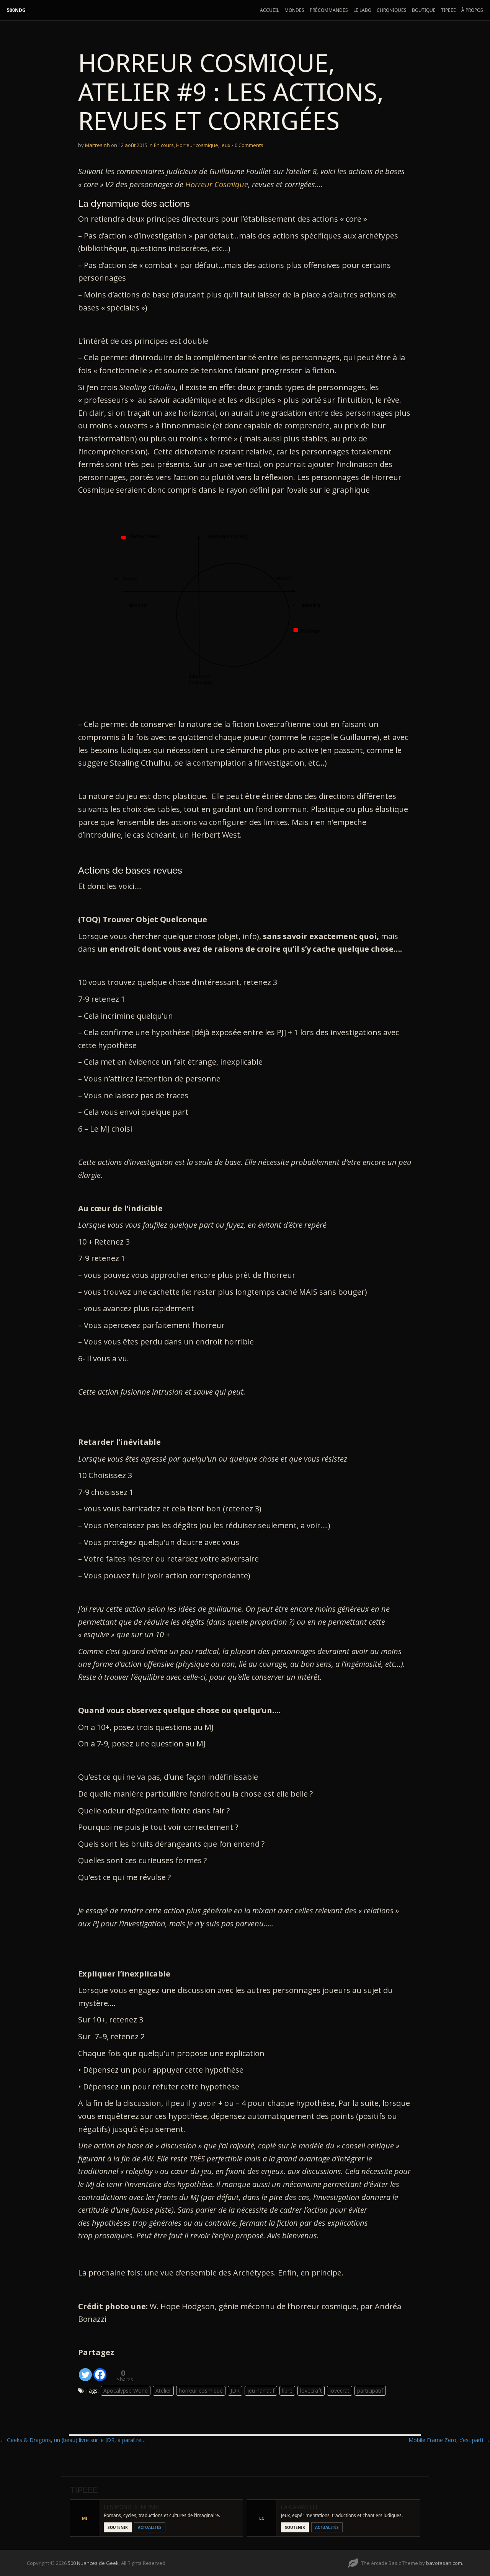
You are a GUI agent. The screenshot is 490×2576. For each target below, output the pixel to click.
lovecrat (340, 2391)
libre (287, 2391)
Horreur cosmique (197, 145)
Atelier (163, 2391)
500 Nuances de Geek (93, 2563)
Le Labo (362, 10)
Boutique (424, 10)
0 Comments (249, 145)
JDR (235, 2391)
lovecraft (311, 2391)
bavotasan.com (444, 2563)
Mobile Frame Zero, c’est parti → (449, 2440)
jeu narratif (261, 2391)
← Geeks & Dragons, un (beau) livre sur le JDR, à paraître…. (73, 2440)
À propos (472, 10)
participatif (370, 2391)
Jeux (225, 145)
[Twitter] (85, 2370)
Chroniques (392, 10)
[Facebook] (100, 2370)
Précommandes (329, 10)
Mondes (294, 10)
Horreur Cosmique (217, 184)
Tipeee (448, 10)
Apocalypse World (126, 2391)
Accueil (269, 10)
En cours (164, 145)
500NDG (16, 10)
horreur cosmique (201, 2391)
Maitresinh (97, 145)
